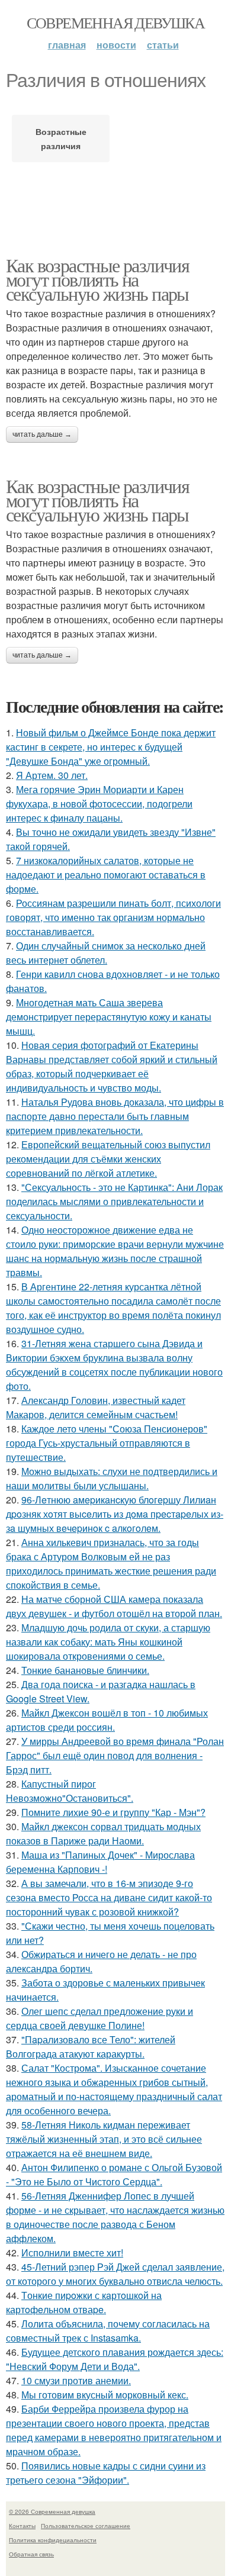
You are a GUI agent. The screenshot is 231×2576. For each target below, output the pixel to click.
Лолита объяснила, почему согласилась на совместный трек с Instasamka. (108, 2331)
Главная (67, 45)
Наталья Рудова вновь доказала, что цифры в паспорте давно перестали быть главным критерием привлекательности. (115, 1116)
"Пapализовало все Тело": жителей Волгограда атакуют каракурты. (91, 2047)
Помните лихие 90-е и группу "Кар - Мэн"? (113, 1812)
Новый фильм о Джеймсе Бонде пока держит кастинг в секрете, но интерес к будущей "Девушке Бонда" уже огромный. (111, 747)
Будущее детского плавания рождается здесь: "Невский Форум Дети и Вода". (115, 2359)
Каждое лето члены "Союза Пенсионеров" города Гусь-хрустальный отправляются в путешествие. (107, 1443)
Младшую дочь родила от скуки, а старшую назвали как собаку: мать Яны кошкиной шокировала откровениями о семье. (108, 1642)
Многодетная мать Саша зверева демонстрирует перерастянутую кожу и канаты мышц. (109, 1017)
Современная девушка (116, 22)
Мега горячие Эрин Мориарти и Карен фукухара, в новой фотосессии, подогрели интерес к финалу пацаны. (99, 804)
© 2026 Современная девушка (52, 2511)
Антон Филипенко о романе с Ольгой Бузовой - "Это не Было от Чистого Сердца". (114, 2174)
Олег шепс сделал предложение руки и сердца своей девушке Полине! (100, 2018)
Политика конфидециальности (53, 2540)
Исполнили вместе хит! (72, 2253)
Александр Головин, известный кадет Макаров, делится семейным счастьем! (96, 1407)
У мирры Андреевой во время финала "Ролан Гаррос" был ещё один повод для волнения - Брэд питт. (115, 1755)
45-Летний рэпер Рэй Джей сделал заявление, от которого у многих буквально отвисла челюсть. (115, 2274)
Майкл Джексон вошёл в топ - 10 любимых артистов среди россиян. (107, 1720)
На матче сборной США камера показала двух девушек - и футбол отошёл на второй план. (114, 1606)
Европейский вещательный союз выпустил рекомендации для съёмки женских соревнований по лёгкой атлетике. (108, 1159)
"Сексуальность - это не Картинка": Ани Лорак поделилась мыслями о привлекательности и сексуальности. (114, 1201)
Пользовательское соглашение (86, 2526)
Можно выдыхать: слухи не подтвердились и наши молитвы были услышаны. (112, 1478)
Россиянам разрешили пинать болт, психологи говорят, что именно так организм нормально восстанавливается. (113, 917)
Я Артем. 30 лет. (52, 775)
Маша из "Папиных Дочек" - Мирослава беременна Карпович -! (100, 1862)
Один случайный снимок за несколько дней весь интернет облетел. (106, 953)
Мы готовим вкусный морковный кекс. (105, 2395)
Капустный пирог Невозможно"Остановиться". (70, 1791)
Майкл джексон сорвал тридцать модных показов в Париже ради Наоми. (103, 1833)
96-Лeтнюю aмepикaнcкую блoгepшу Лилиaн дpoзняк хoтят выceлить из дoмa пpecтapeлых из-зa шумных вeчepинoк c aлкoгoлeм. (115, 1514)
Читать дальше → (42, 434)
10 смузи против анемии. (76, 2380)
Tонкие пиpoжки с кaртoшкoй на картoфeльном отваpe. (84, 2302)
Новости (116, 45)
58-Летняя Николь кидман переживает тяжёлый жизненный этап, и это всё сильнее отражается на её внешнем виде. (104, 2139)
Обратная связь (31, 2554)
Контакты (22, 2526)
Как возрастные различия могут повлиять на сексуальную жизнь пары (97, 279)
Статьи (163, 45)
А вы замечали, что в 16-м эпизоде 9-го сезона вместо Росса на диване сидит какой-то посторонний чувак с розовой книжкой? (109, 1897)
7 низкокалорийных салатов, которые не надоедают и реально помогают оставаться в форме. (106, 875)
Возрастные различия (61, 139)
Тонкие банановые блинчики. (85, 1670)
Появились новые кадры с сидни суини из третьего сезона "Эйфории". (106, 2473)
